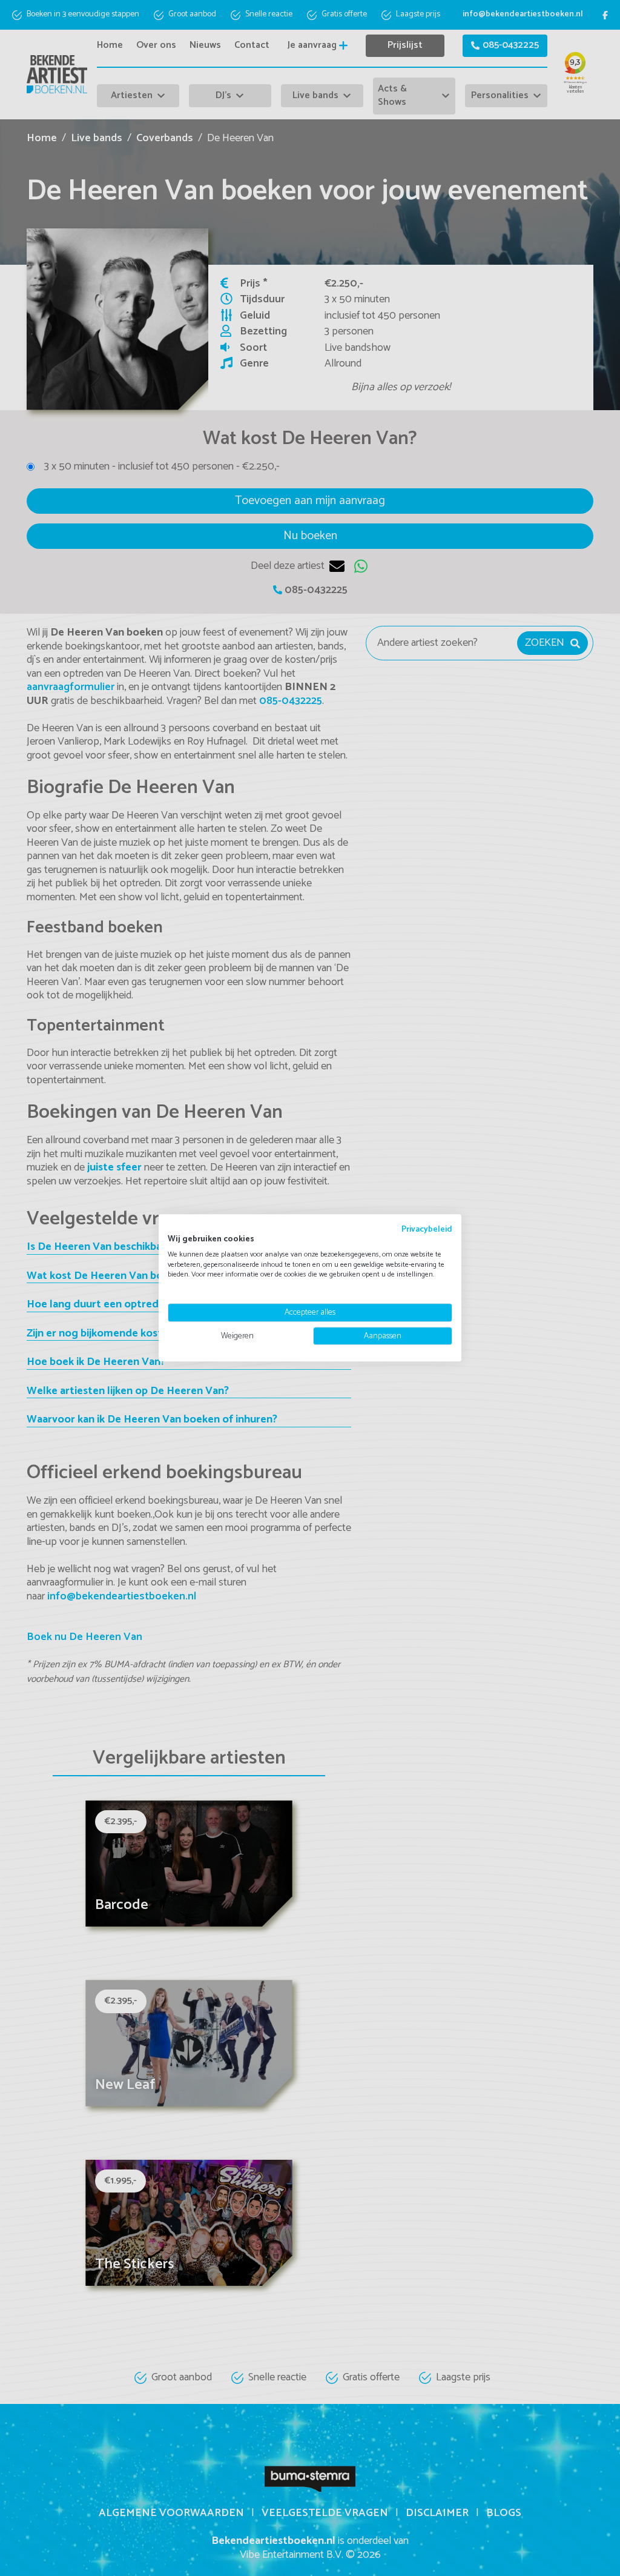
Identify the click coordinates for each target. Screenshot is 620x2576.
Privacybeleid (427, 1229)
